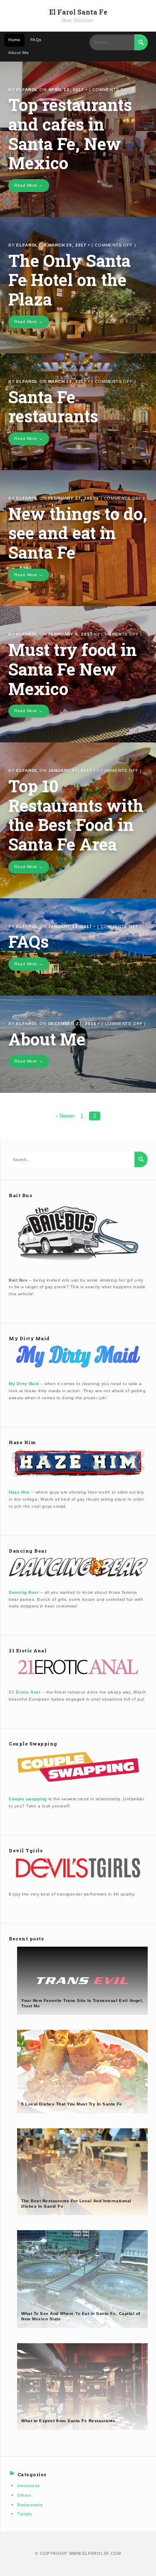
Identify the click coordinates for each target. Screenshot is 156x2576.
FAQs (36, 40)
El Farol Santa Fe (78, 12)
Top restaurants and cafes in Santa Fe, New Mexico (70, 134)
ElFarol (27, 90)
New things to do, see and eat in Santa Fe (78, 533)
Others (24, 2495)
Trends (24, 2514)
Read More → (29, 185)
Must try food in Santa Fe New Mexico (73, 669)
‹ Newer (65, 1116)
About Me (19, 53)
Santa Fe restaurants (53, 407)
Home (14, 40)
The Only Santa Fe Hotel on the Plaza (69, 280)
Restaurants (30, 2505)
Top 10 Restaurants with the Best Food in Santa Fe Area (76, 815)
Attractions (28, 2486)
